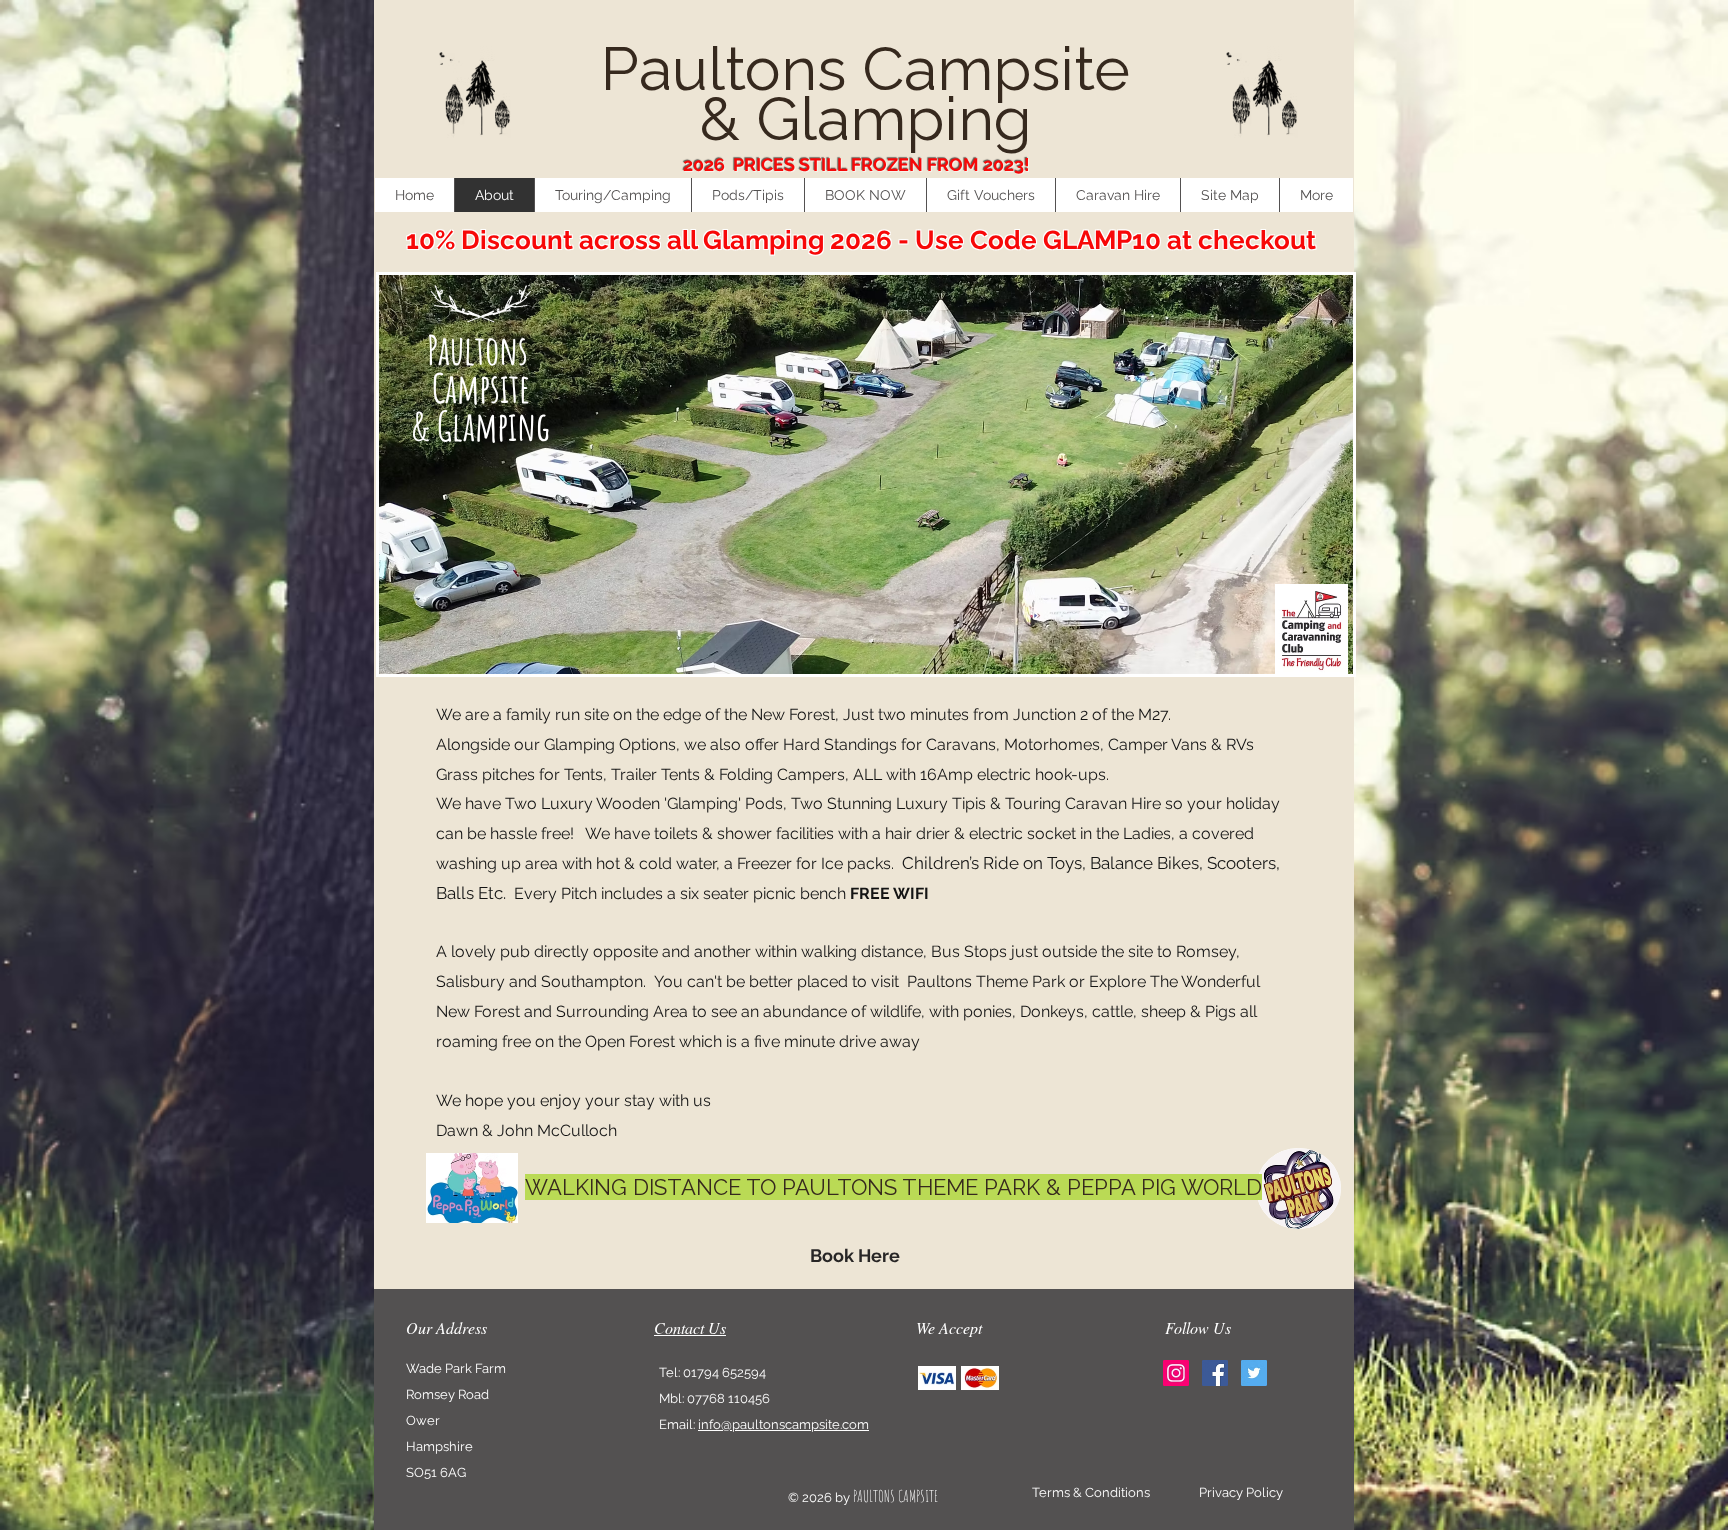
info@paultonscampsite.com (783, 1424)
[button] (612, 195)
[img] (937, 1378)
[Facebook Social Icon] (1215, 1373)
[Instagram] (1176, 1373)
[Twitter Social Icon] (1254, 1373)
